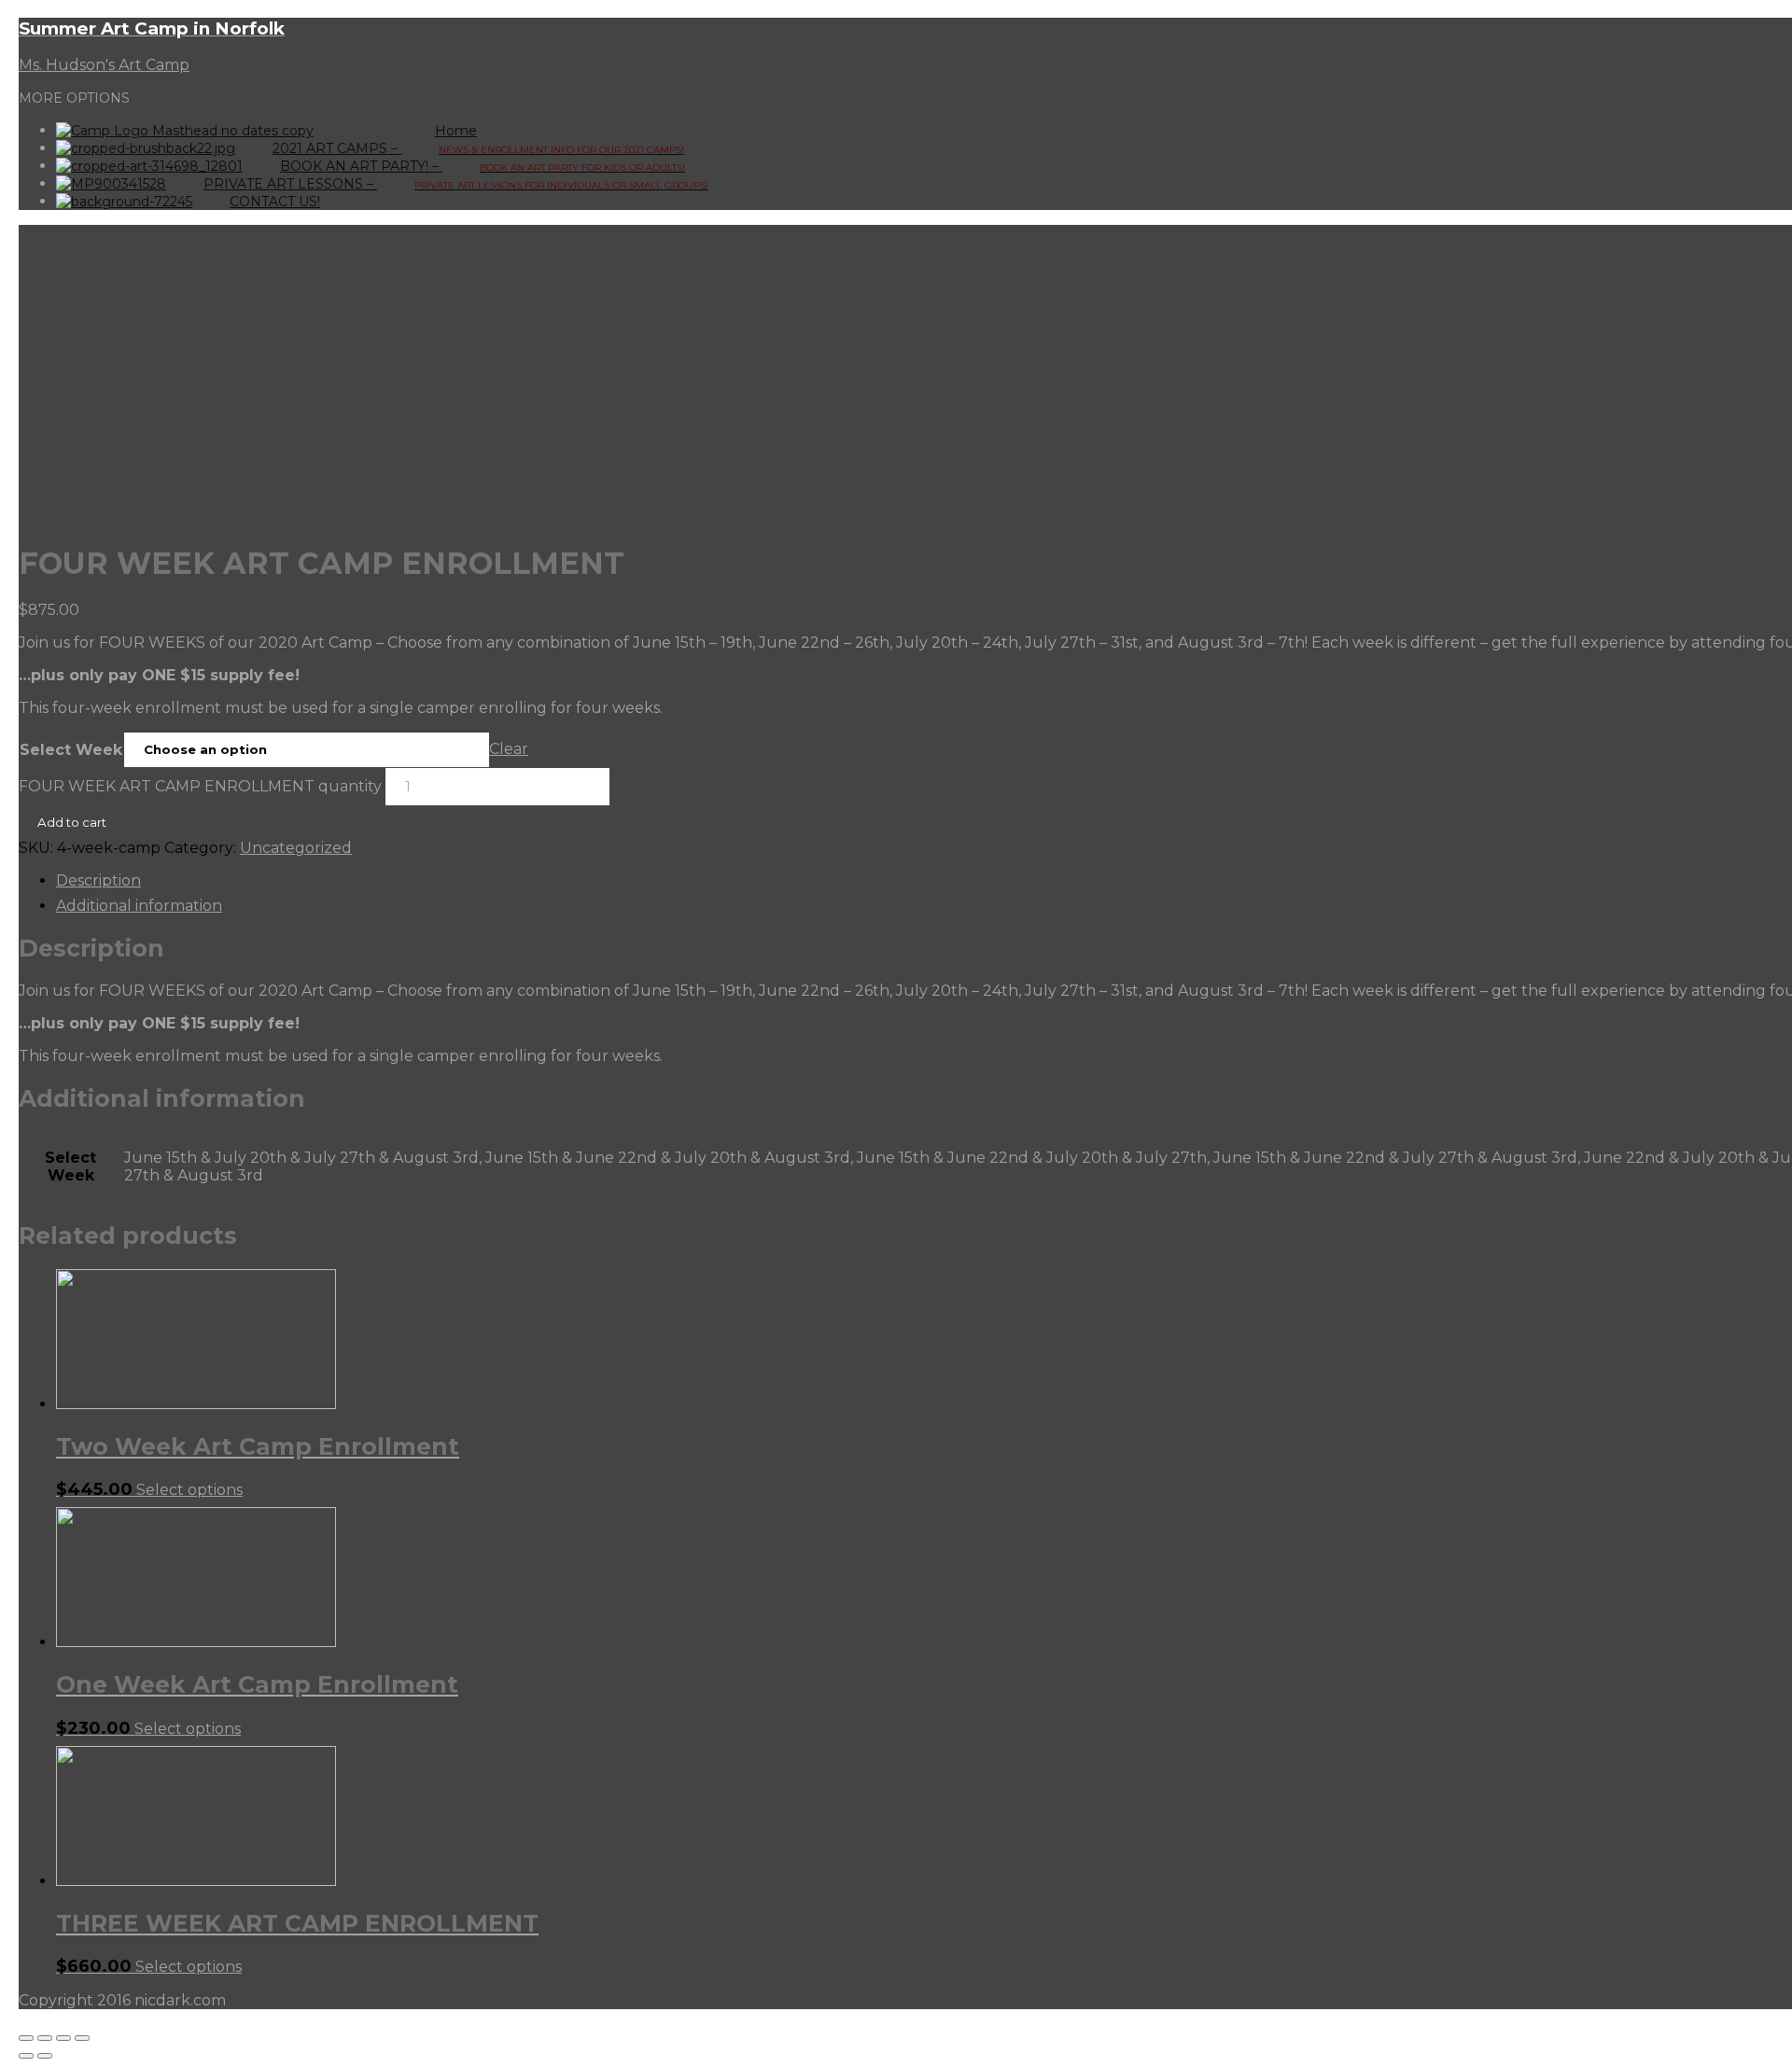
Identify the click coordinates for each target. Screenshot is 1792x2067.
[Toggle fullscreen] (63, 2038)
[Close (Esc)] (26, 2038)
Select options (189, 1490)
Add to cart (72, 822)
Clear (509, 749)
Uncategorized (296, 848)
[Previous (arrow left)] (26, 2056)
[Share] (45, 2038)
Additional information (139, 906)
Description (98, 880)
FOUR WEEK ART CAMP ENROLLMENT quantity (200, 786)
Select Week (71, 750)
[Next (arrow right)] (45, 2056)
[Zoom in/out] (82, 2038)
